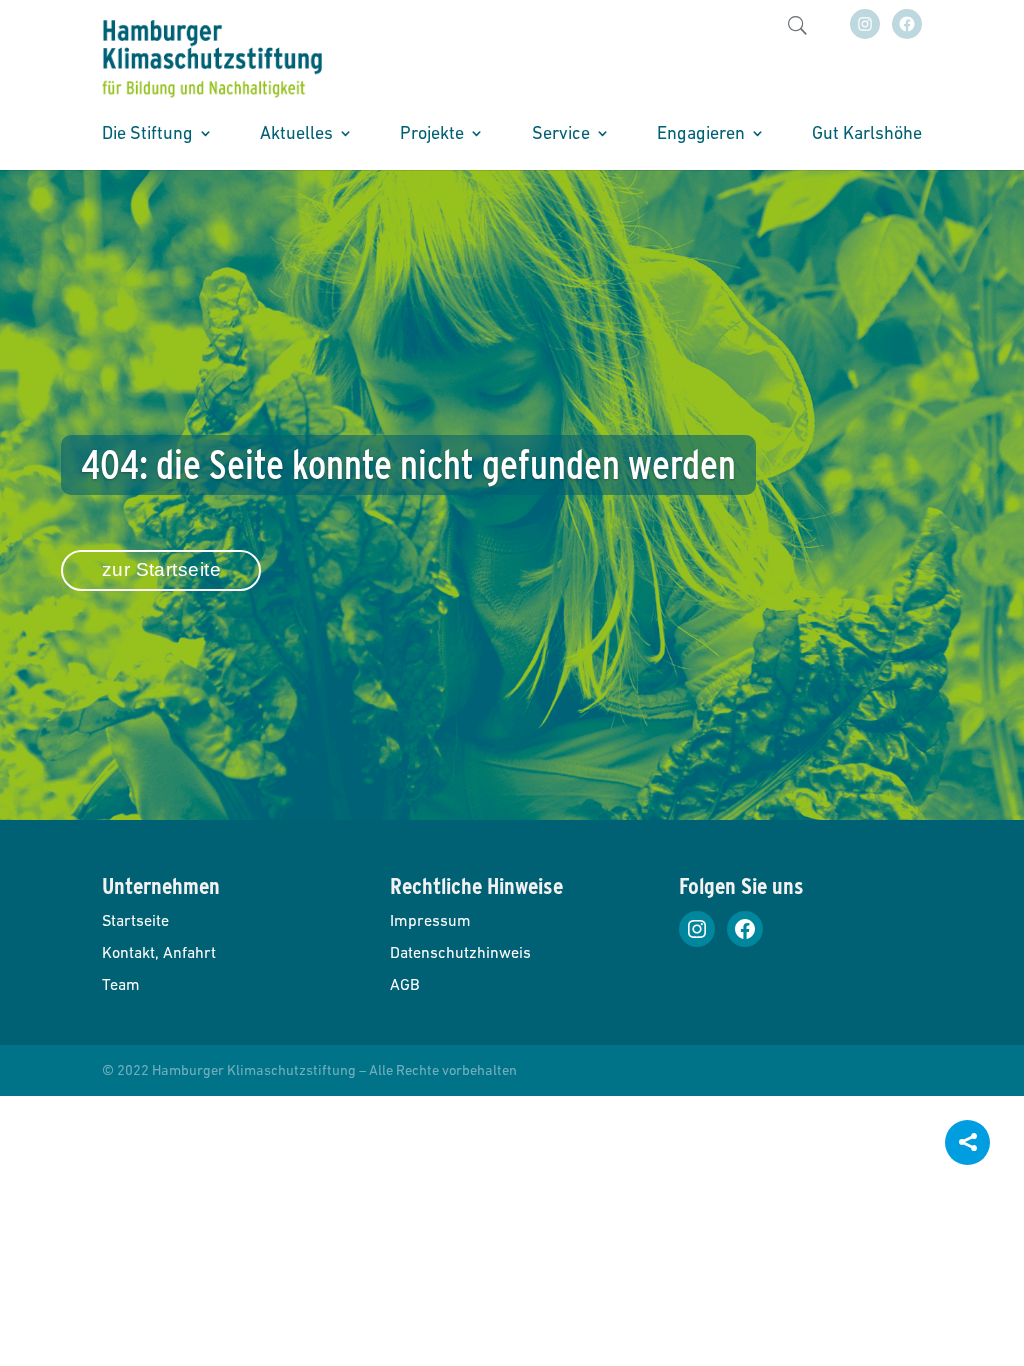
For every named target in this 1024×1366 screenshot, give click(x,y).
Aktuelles (296, 134)
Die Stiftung (147, 134)
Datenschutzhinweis (460, 952)
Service (561, 134)
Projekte (432, 134)
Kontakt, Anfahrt (159, 952)
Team (121, 984)
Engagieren (701, 134)
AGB (405, 984)
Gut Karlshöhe (867, 134)
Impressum (430, 920)
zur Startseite (162, 569)
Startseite (135, 920)
